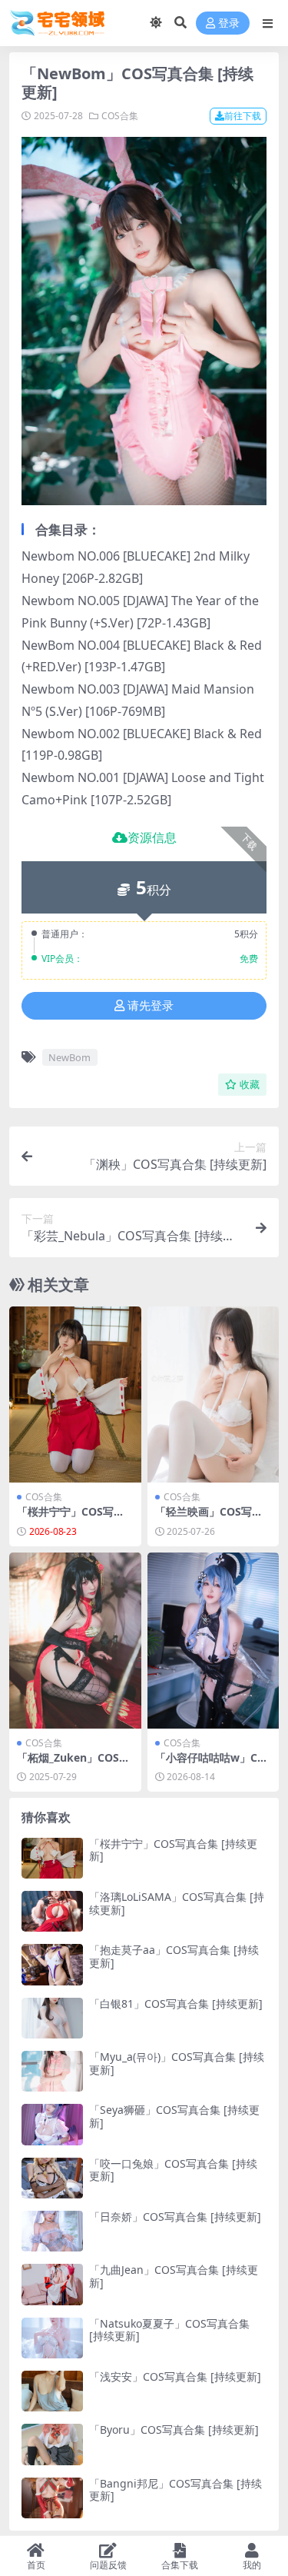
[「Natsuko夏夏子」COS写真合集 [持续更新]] (52, 2338)
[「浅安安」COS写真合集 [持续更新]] (52, 2391)
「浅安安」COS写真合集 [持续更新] (175, 2376)
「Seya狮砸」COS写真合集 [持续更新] (174, 2116)
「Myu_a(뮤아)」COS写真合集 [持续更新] (177, 2063)
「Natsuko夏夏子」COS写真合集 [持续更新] (169, 2330)
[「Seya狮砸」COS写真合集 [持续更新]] (52, 2124)
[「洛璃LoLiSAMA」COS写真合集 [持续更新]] (52, 1911)
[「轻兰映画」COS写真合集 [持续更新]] (214, 1395)
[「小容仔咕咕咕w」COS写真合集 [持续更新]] (214, 1641)
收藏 (250, 1085)
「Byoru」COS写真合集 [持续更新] (174, 2430)
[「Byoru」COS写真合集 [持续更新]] (52, 2444)
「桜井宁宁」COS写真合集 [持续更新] (71, 1518)
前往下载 (243, 116)
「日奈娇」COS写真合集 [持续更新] (175, 2217)
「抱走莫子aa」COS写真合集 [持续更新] (174, 1956)
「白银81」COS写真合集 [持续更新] (176, 2004)
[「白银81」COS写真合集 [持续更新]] (52, 2018)
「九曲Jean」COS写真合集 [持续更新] (174, 2276)
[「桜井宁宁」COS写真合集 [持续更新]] (75, 1395)
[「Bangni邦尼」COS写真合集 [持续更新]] (52, 2498)
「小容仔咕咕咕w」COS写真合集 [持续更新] (210, 1764)
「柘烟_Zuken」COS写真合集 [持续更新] (73, 1764)
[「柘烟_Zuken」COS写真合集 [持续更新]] (75, 1641)
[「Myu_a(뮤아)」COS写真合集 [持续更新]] (52, 2071)
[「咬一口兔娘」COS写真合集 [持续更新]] (52, 2178)
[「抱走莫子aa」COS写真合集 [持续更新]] (52, 1964)
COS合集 (120, 116)
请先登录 (151, 1006)
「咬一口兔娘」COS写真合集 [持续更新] (173, 2170)
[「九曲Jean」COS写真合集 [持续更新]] (52, 2284)
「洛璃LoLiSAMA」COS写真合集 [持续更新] (177, 1903)
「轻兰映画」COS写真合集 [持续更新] (209, 1518)
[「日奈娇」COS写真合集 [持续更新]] (52, 2231)
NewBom (70, 1057)
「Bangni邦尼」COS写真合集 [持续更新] (175, 2490)
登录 (229, 23)
